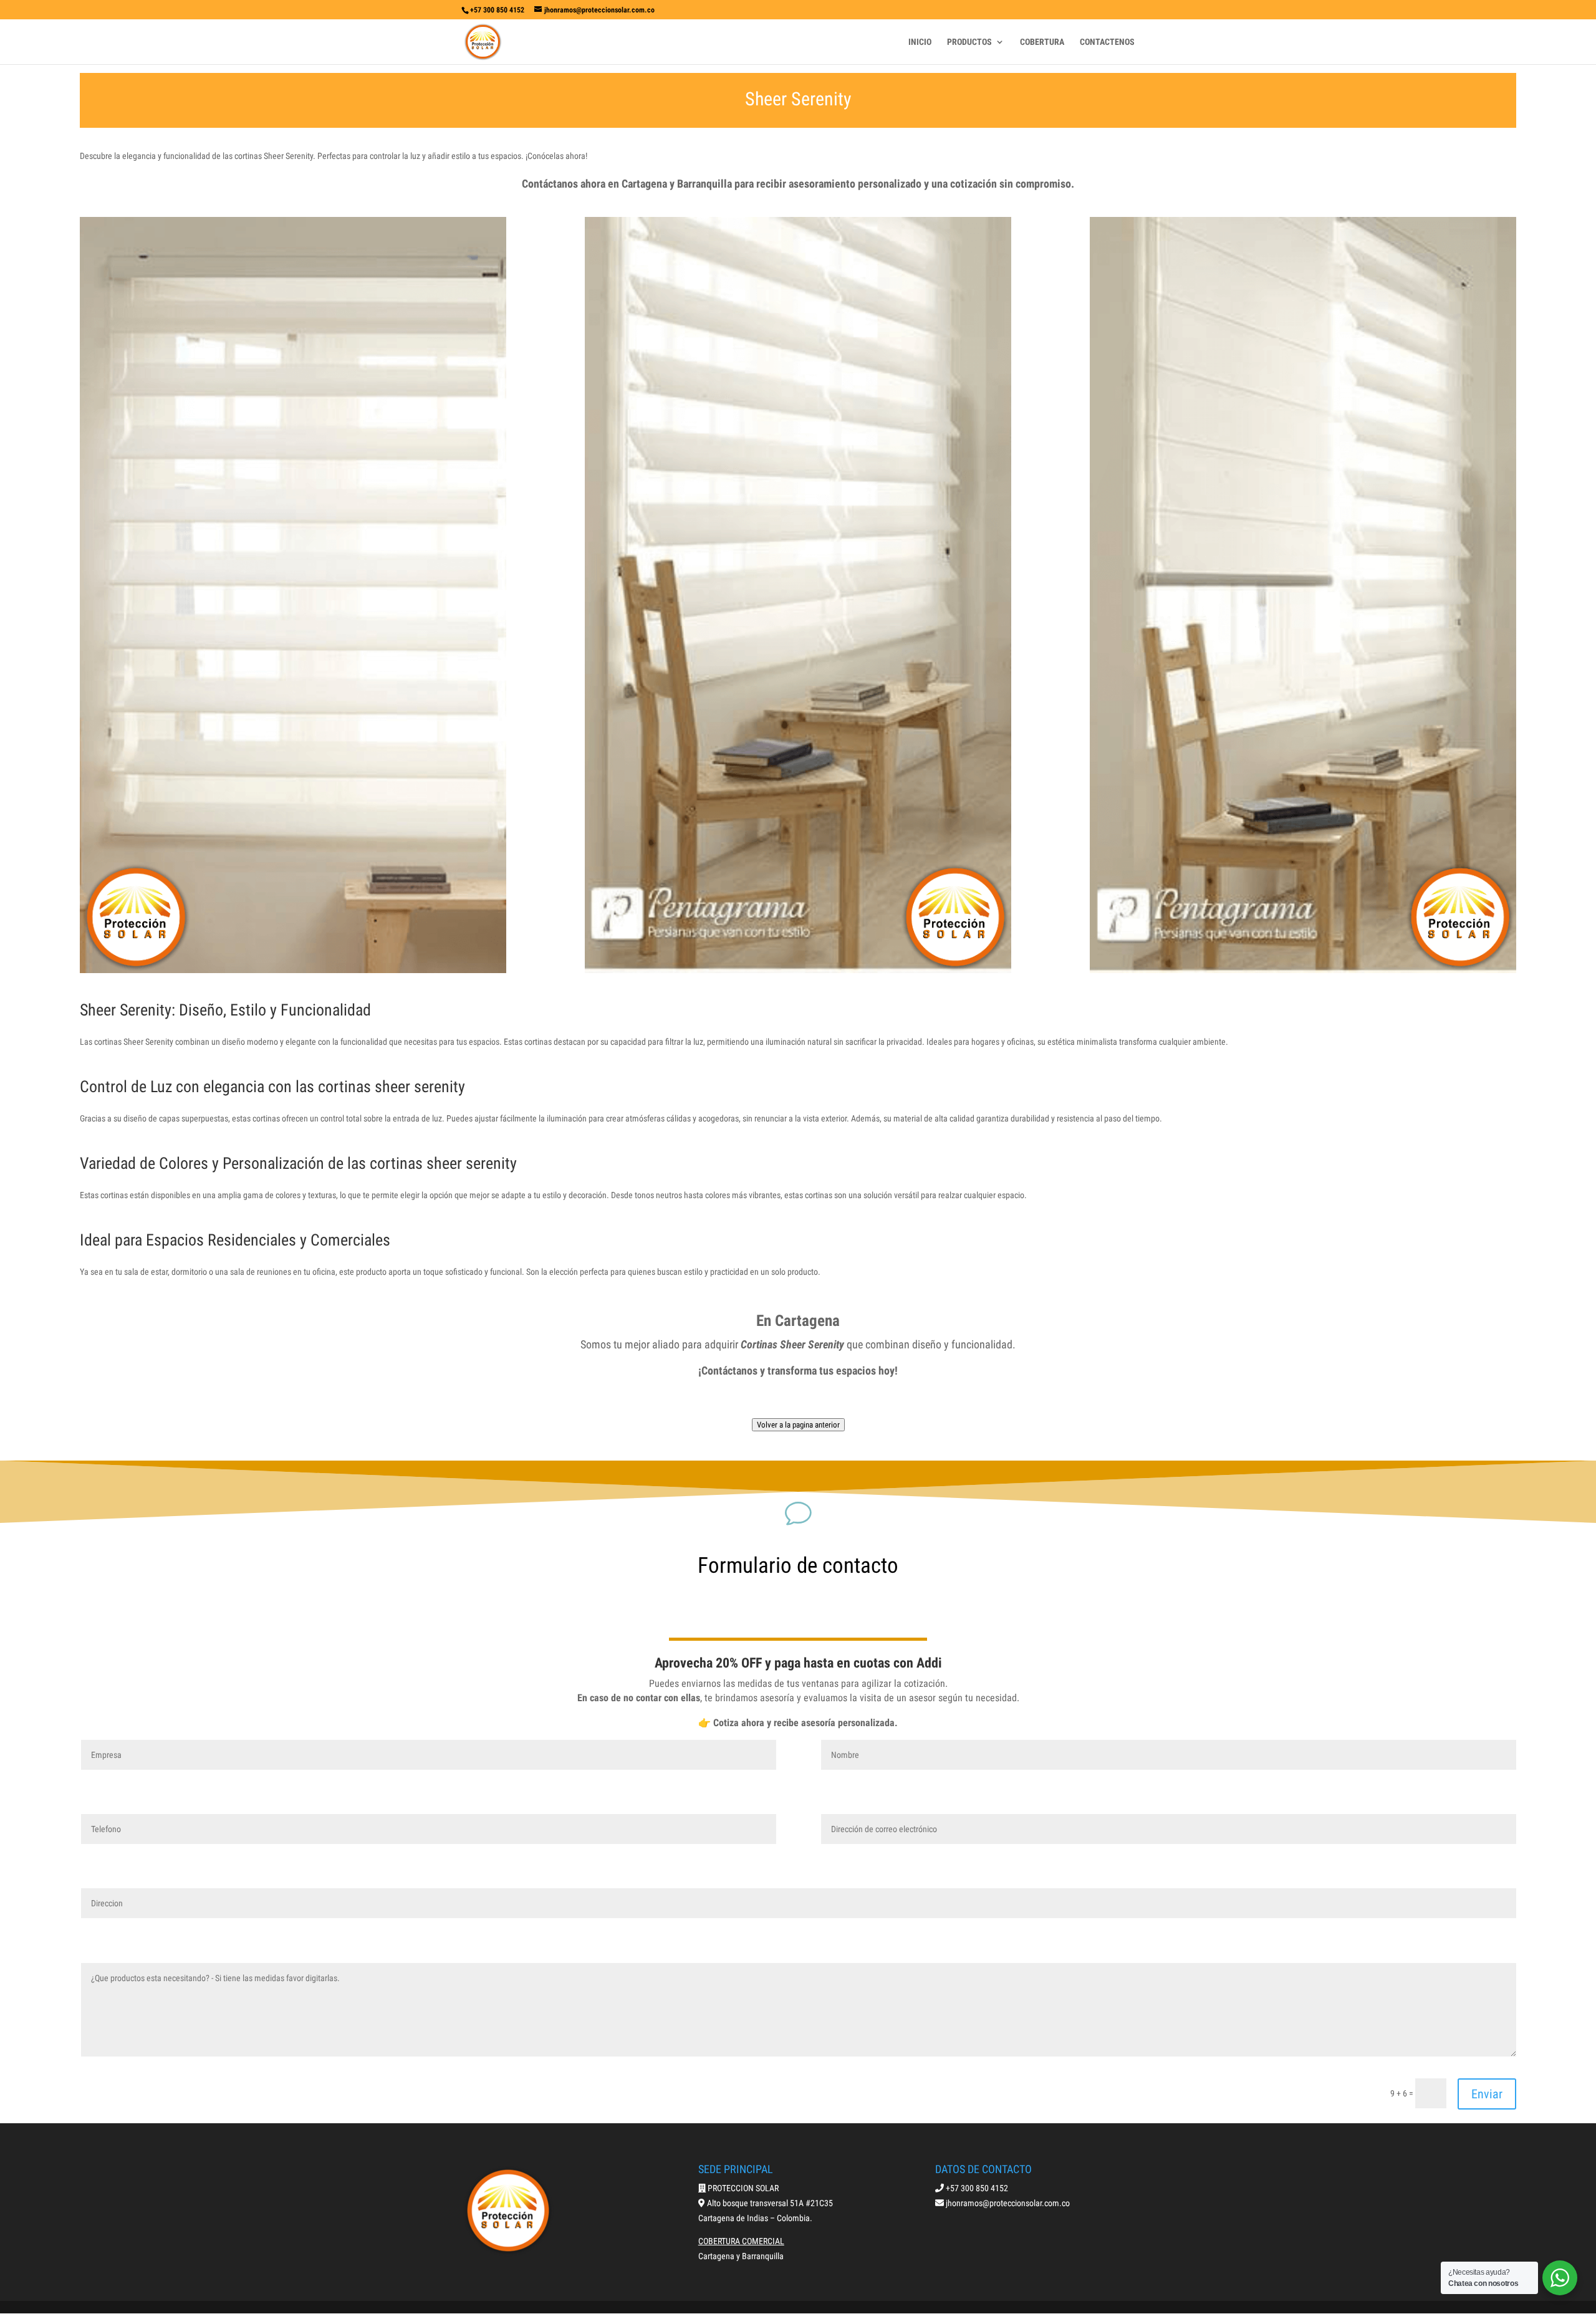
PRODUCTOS (969, 42)
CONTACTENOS (1107, 42)
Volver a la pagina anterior (798, 1425)
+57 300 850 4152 (497, 10)
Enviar (1487, 2094)
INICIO (920, 42)
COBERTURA (1042, 42)
